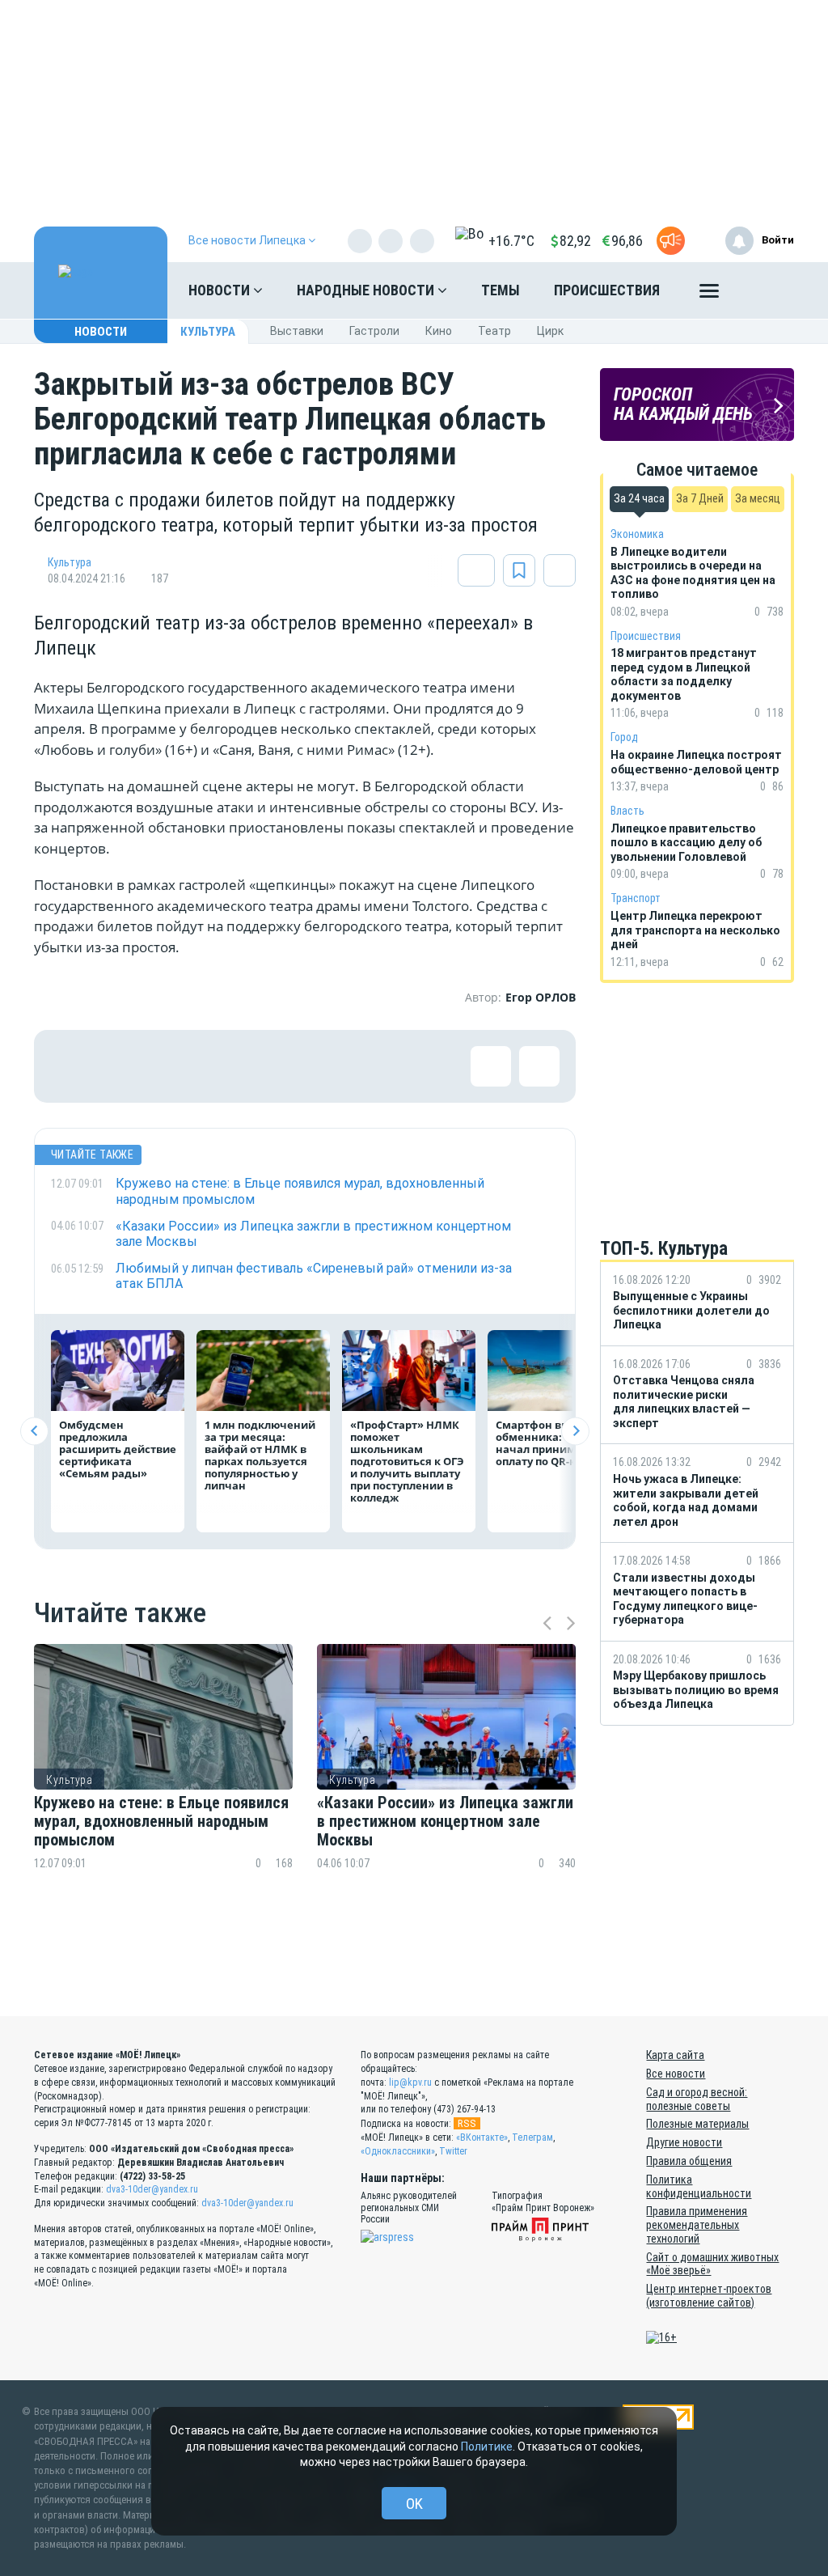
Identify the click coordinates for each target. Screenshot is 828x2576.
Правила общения (689, 2161)
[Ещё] (709, 294)
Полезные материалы (697, 2124)
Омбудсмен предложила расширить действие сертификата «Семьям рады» (118, 1449)
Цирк (550, 331)
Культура (208, 332)
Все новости (676, 2074)
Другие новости (684, 2142)
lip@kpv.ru (410, 2082)
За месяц (758, 498)
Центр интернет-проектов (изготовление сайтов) (709, 2296)
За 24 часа (639, 498)
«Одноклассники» (398, 2151)
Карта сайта (675, 2055)
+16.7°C (511, 241)
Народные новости (367, 290)
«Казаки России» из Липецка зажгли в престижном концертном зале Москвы (445, 1822)
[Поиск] (766, 290)
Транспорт (636, 898)
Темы (501, 290)
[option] (163, 1786)
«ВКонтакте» (482, 2137)
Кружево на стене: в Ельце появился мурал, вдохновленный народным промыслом (161, 1822)
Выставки (297, 331)
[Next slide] (575, 1431)
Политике (487, 2447)
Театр (494, 331)
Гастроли (374, 331)
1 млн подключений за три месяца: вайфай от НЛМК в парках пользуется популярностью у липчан (260, 1455)
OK (414, 2504)
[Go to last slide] (34, 1431)
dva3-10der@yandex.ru (152, 2189)
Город (624, 737)
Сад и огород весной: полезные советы (697, 2099)
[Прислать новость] (671, 241)
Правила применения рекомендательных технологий (697, 2225)
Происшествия (607, 290)
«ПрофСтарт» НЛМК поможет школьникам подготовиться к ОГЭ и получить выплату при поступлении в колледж (407, 1461)
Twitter (453, 2151)
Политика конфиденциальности (699, 2186)
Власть (627, 811)
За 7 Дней (700, 498)
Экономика (637, 534)
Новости (221, 290)
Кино (439, 331)
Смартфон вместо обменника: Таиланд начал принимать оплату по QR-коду (554, 1443)
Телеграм (532, 2137)
